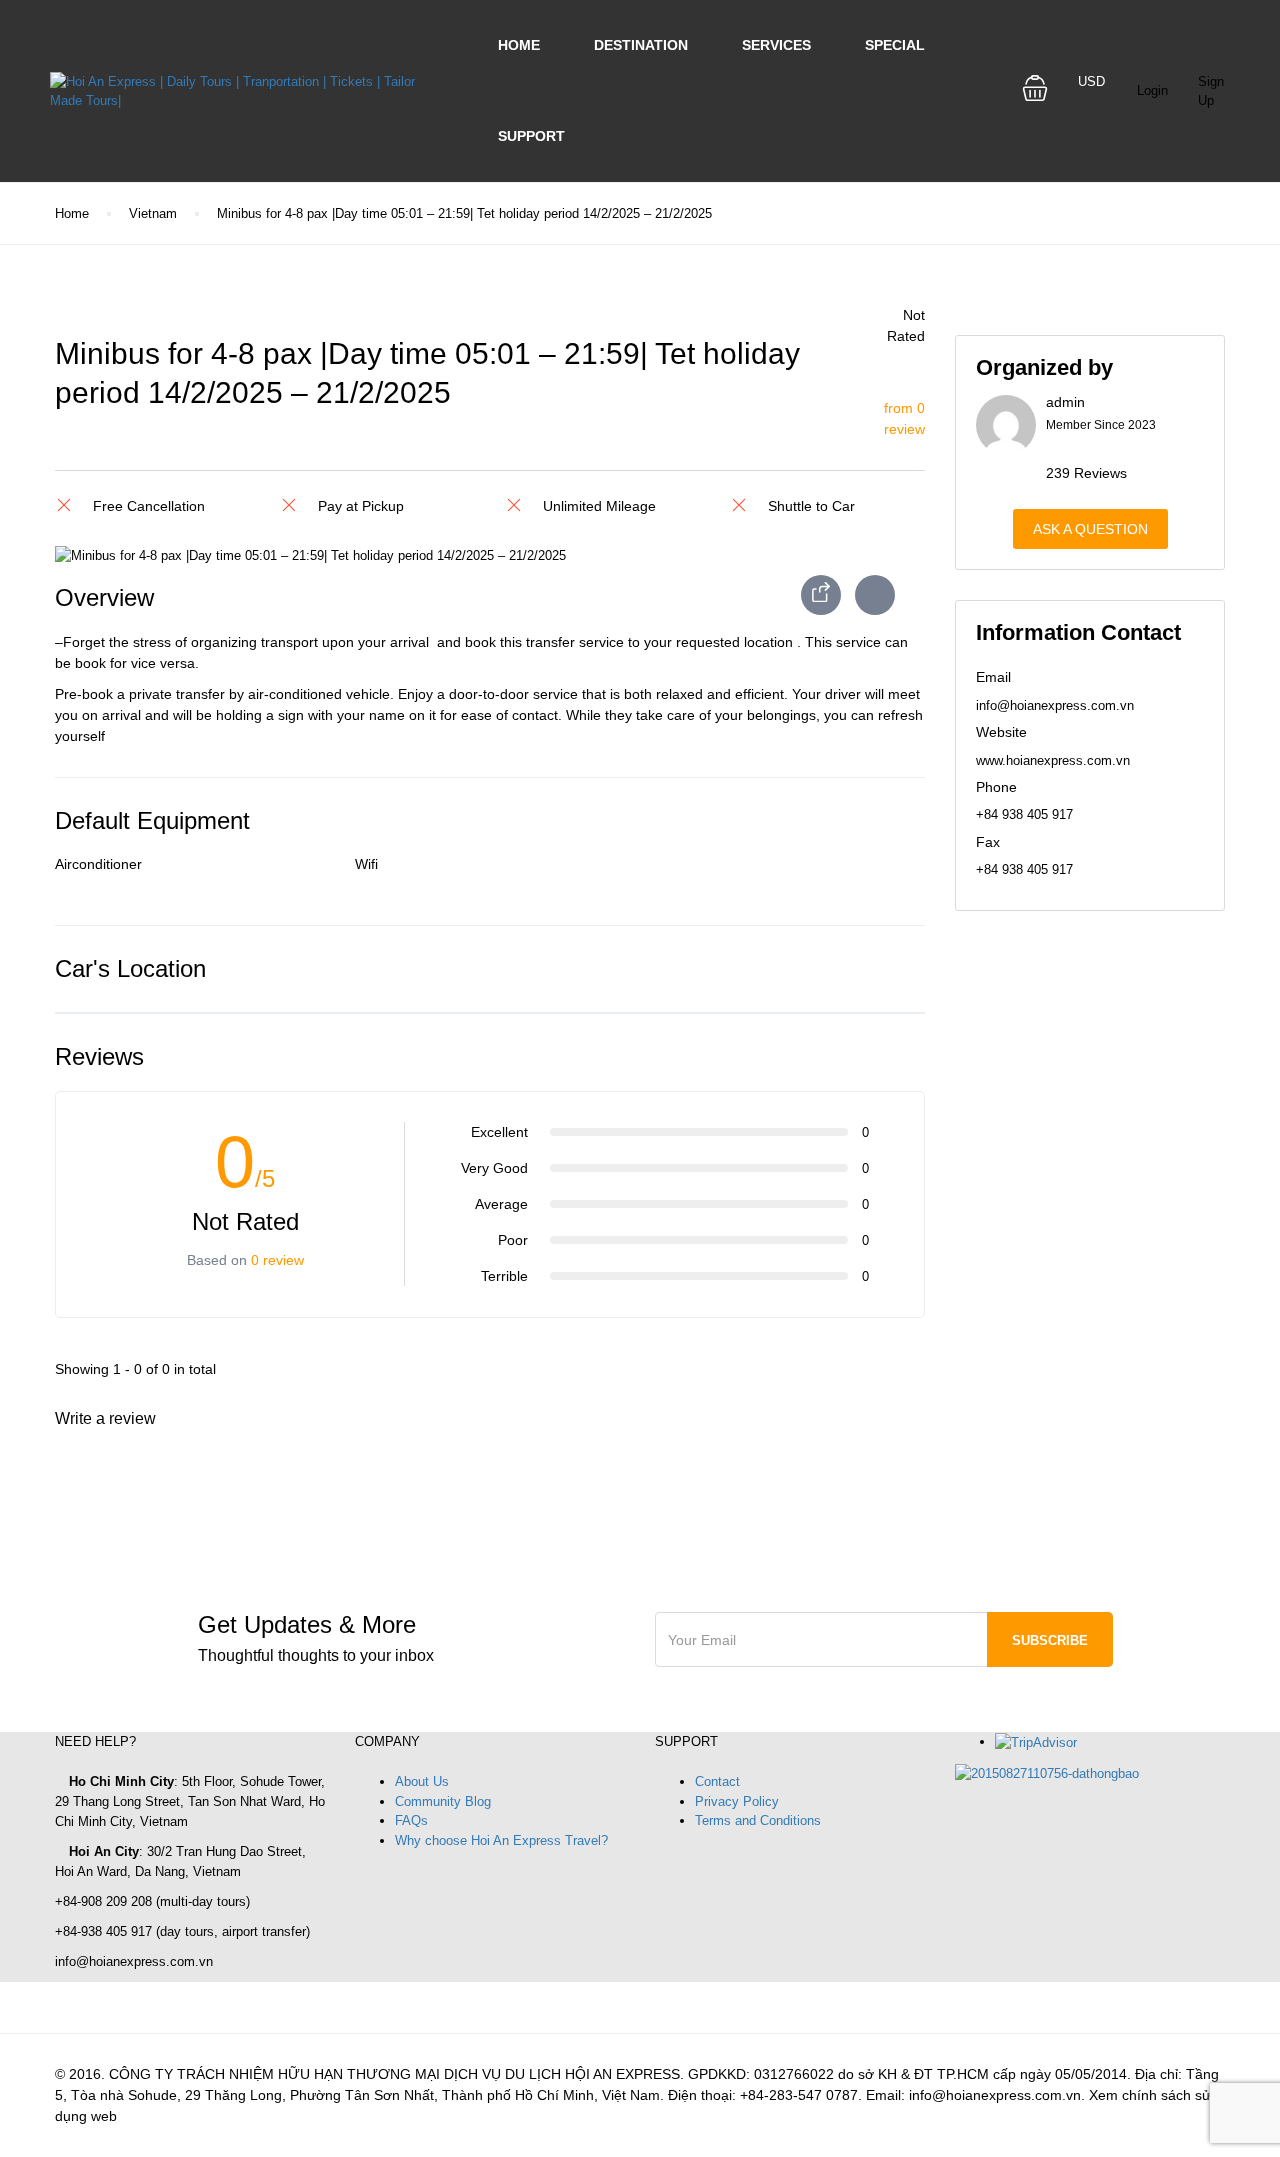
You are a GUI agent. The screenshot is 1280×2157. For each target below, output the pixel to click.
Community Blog (443, 1801)
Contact (717, 1781)
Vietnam (153, 213)
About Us (422, 1781)
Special (895, 45)
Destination (641, 45)
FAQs (411, 1820)
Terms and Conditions (758, 1820)
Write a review (107, 1418)
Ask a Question (1090, 529)
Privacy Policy (737, 1801)
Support (531, 136)
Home (519, 45)
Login (1152, 90)
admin (1065, 402)
